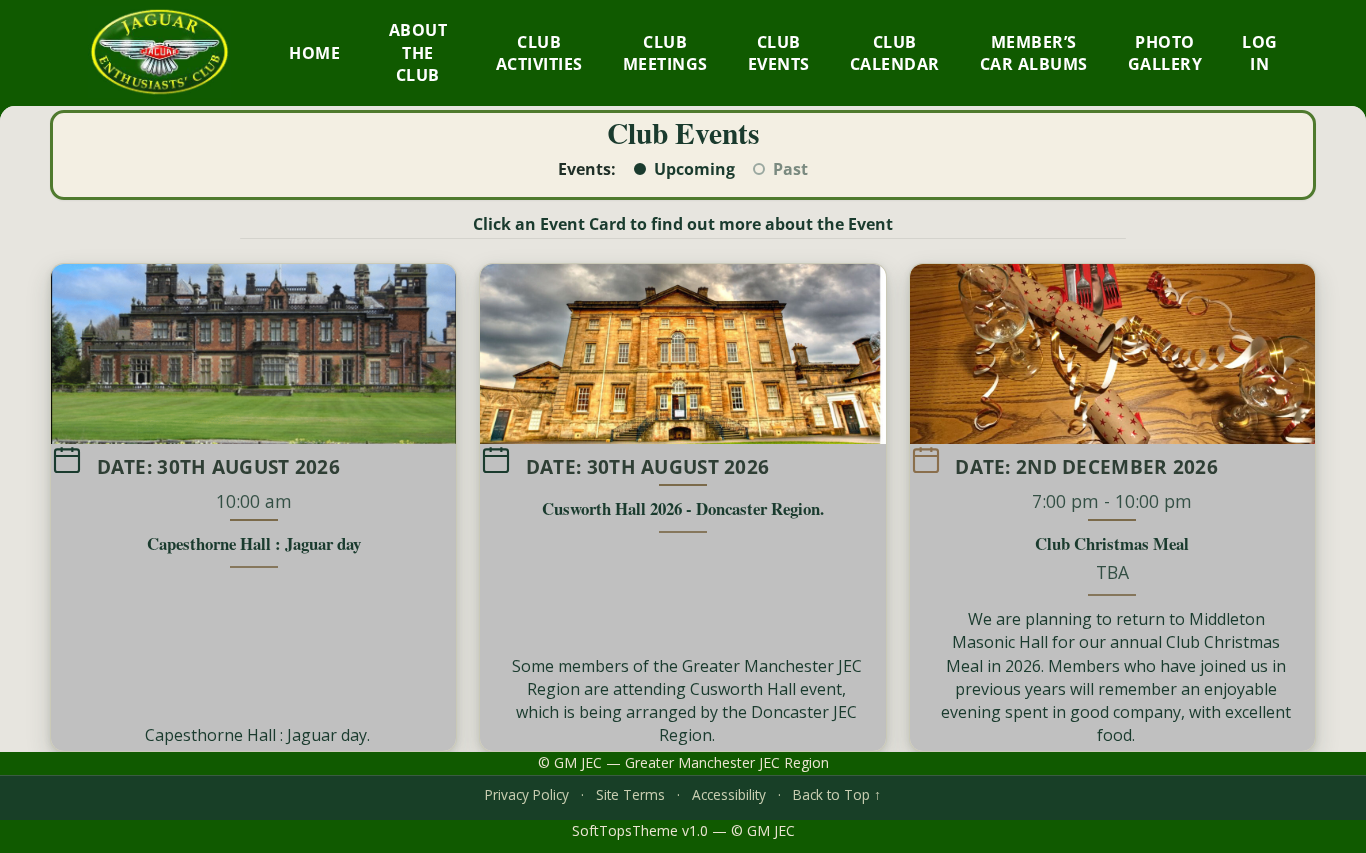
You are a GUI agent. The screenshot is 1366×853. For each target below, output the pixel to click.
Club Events (779, 53)
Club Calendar (895, 53)
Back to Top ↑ (837, 794)
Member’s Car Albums (1034, 53)
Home (314, 53)
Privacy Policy (527, 794)
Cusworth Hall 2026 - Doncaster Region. (683, 508)
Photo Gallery (1165, 53)
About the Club (418, 52)
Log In (1260, 53)
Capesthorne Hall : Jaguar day (254, 543)
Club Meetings (665, 53)
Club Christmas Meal (1112, 543)
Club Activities (539, 53)
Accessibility (729, 794)
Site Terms (630, 794)
